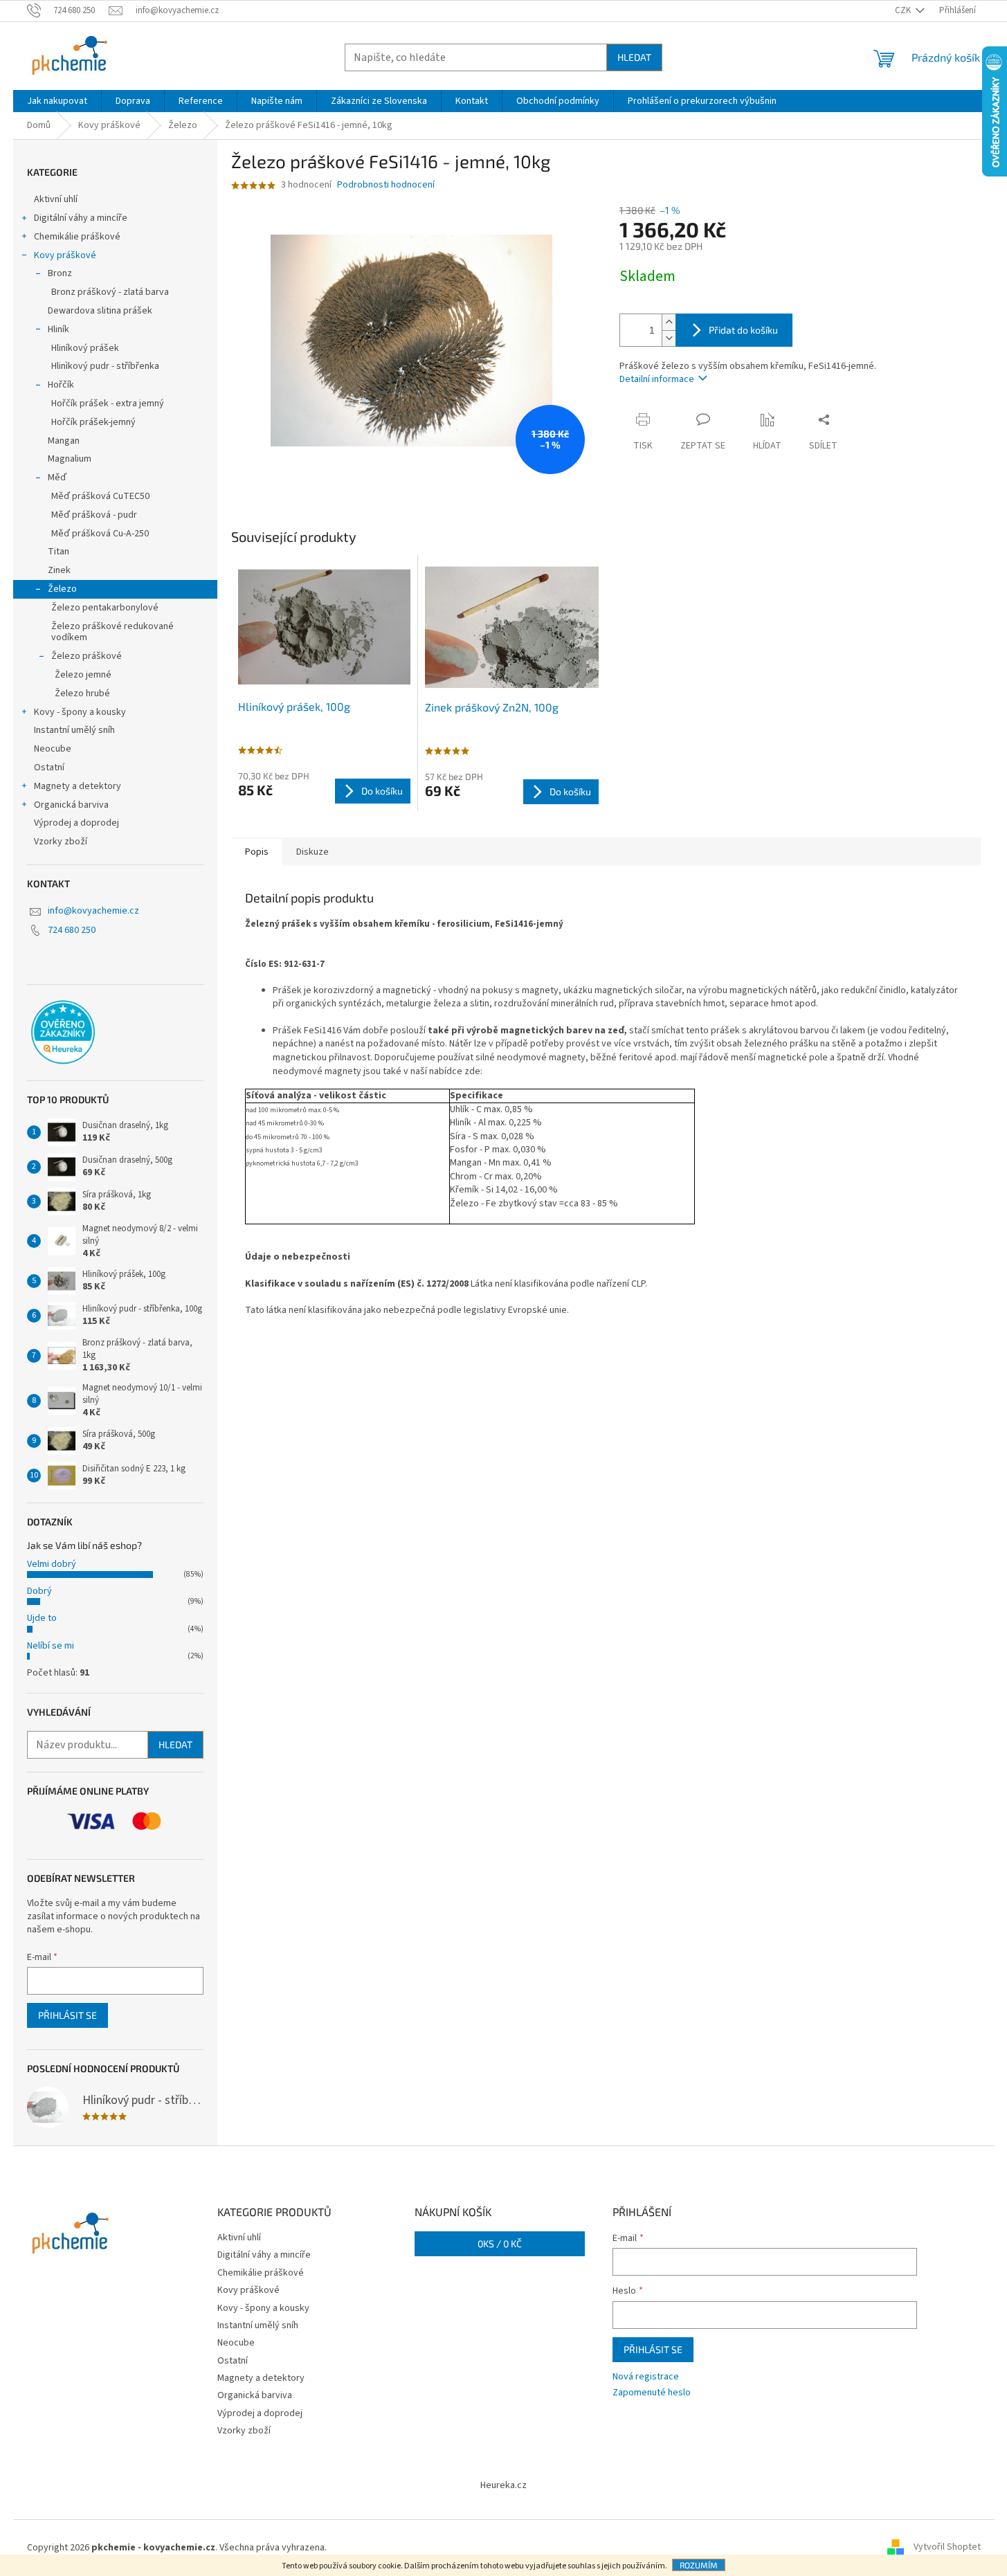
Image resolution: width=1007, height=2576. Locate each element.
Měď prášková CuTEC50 (100, 496)
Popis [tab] (257, 852)
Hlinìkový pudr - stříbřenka (105, 366)
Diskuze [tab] (312, 852)
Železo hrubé (82, 693)
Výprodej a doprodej (76, 823)
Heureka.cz (503, 2485)
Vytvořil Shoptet (947, 2548)
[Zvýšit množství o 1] (669, 322)
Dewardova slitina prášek (100, 311)
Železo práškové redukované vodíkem (112, 632)
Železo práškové (87, 656)
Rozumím (699, 2565)
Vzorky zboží (61, 842)
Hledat (634, 57)
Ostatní (49, 768)
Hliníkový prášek (85, 348)
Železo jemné (83, 675)
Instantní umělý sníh (74, 730)
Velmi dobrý (52, 1564)
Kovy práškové (65, 255)
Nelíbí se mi (51, 1646)
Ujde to (42, 1618)
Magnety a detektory (78, 786)
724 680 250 (72, 930)
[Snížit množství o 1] (669, 338)
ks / (500, 2243)
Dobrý (39, 1591)
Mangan (64, 441)
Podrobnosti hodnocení (386, 185)
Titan (58, 552)
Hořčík (61, 385)
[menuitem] (57, 101)
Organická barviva (71, 805)
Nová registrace (646, 2377)
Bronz (60, 273)
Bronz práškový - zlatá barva (110, 292)
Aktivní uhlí (56, 199)
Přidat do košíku (743, 330)
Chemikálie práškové (77, 237)
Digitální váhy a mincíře (81, 218)
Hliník (58, 329)
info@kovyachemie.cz (93, 911)
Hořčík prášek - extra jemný (108, 403)
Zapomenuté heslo (652, 2393)
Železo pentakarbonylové (105, 608)
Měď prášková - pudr (94, 515)
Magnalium (70, 459)
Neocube (53, 749)
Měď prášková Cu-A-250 (100, 534)
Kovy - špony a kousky (80, 712)
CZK (904, 10)
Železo (62, 589)
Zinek (59, 570)
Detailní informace (657, 379)
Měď (57, 478)
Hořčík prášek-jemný (93, 422)
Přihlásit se (67, 2015)
